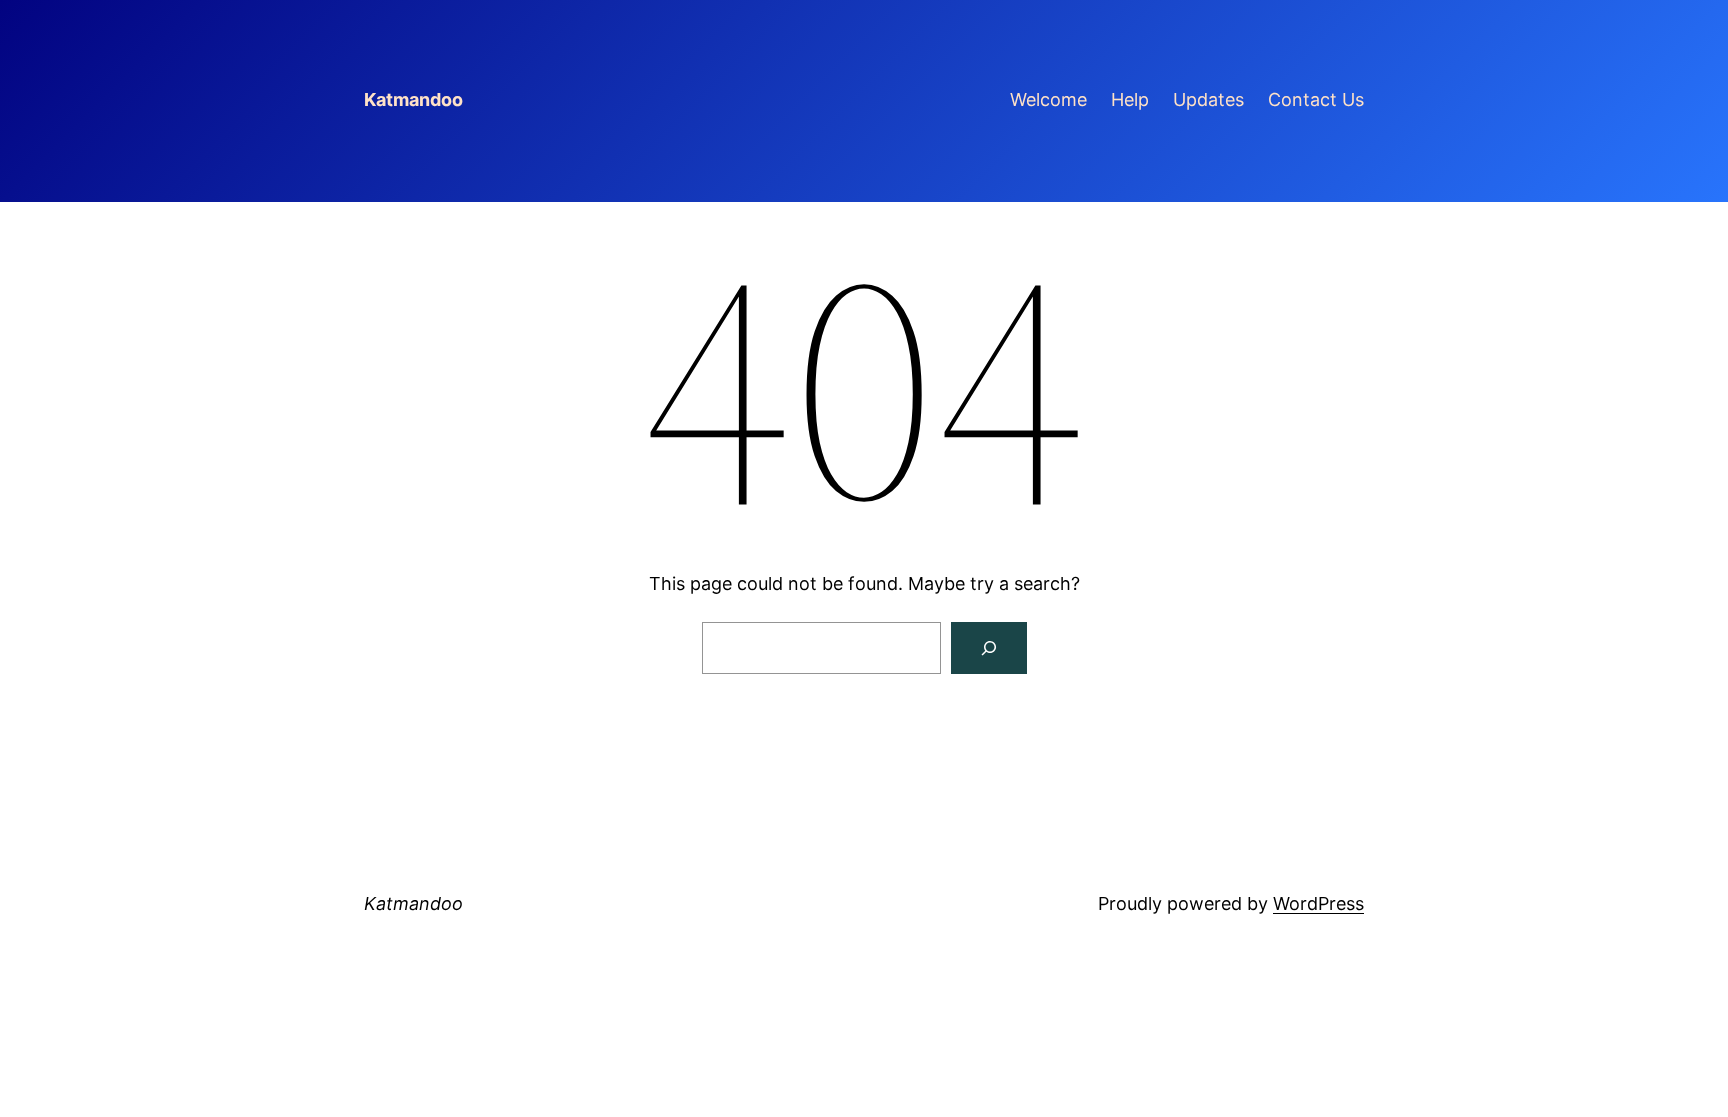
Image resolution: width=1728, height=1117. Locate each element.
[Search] (989, 648)
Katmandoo (413, 99)
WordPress (1318, 903)
